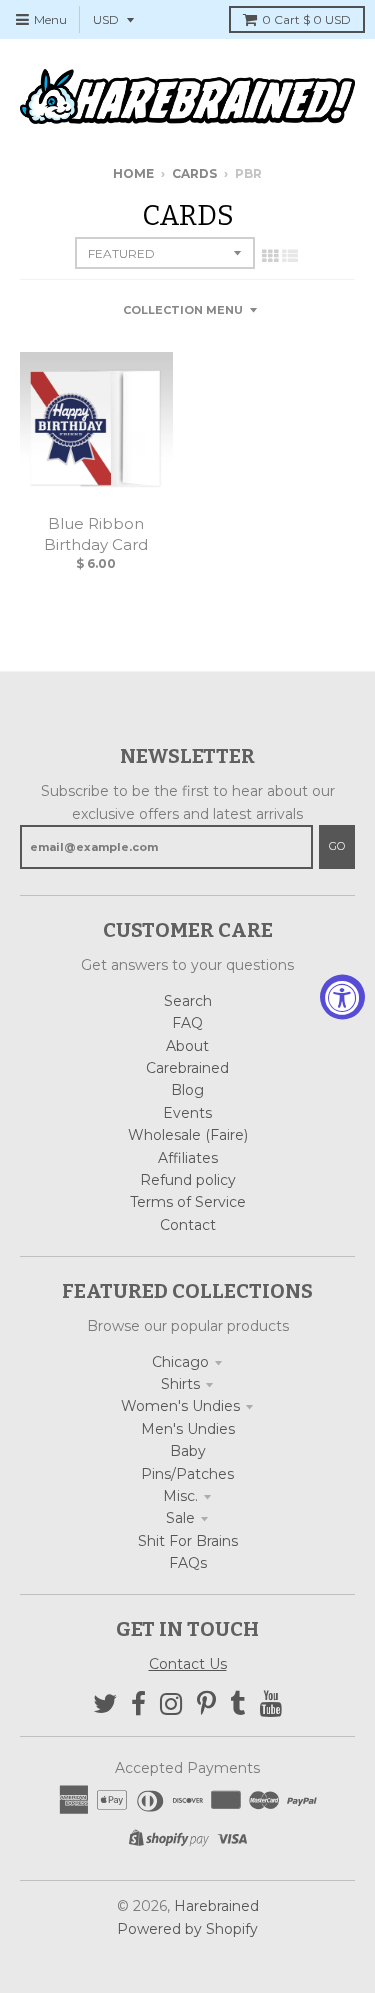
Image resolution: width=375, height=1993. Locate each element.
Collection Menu (183, 310)
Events (187, 1113)
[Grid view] (270, 256)
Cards (194, 173)
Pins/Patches (187, 1474)
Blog (187, 1090)
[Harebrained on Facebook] (138, 1704)
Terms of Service (188, 1202)
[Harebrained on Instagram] (171, 1704)
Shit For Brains (188, 1541)
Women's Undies (180, 1406)
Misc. (180, 1496)
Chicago (180, 1362)
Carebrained (187, 1068)
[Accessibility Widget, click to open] (342, 996)
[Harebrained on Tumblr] (238, 1704)
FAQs (188, 1563)
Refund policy (188, 1180)
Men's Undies (188, 1429)
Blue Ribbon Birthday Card (96, 534)
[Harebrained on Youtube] (271, 1704)
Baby (188, 1451)
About (187, 1046)
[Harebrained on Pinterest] (206, 1704)
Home (133, 173)
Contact (188, 1225)
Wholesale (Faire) (188, 1135)
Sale (180, 1518)
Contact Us (188, 1664)
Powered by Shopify (187, 1929)
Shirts (180, 1384)
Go (337, 846)
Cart (306, 19)
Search (188, 1001)
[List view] (290, 256)
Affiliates (188, 1158)
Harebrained (216, 1906)
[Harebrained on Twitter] (105, 1704)
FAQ (187, 1023)
